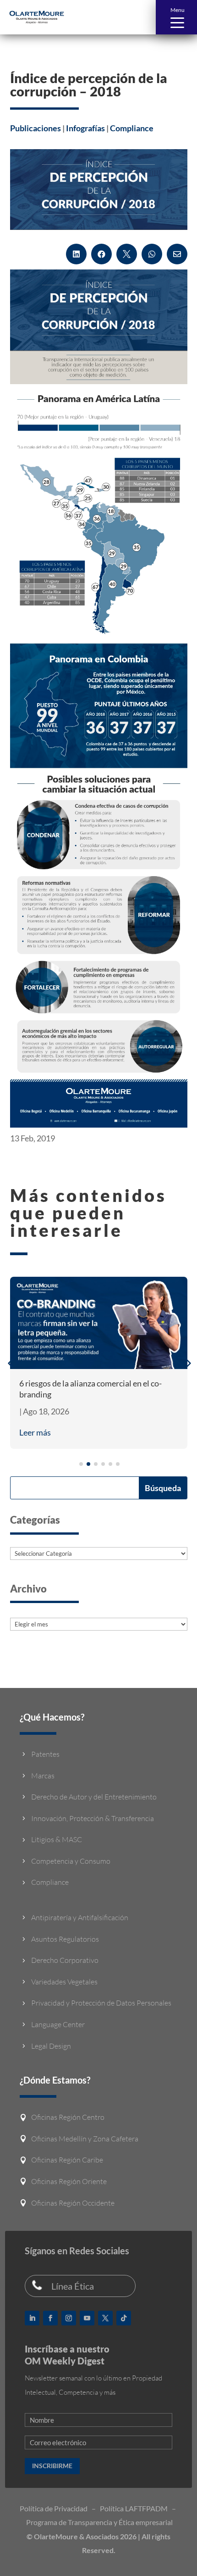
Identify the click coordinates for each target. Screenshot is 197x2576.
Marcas (43, 1776)
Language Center (58, 2024)
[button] (176, 17)
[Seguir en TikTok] (124, 2318)
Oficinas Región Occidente (73, 2203)
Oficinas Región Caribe (67, 2160)
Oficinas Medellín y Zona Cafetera (85, 2139)
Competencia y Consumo (71, 1861)
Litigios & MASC (57, 1839)
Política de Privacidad (54, 2508)
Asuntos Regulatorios (65, 1939)
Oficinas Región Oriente (69, 2181)
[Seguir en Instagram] (69, 2318)
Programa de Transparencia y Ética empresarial (99, 2522)
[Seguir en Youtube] (87, 2318)
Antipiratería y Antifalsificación (80, 1917)
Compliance (132, 128)
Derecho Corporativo (65, 1960)
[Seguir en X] (105, 2318)
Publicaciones (36, 128)
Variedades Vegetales (64, 1982)
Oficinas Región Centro (68, 2117)
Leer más (35, 1432)
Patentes (45, 1754)
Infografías (85, 128)
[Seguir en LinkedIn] (32, 2318)
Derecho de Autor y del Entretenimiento (94, 1797)
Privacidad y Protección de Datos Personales (101, 2003)
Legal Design (51, 2046)
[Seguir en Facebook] (50, 2318)
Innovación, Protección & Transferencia (93, 1818)
